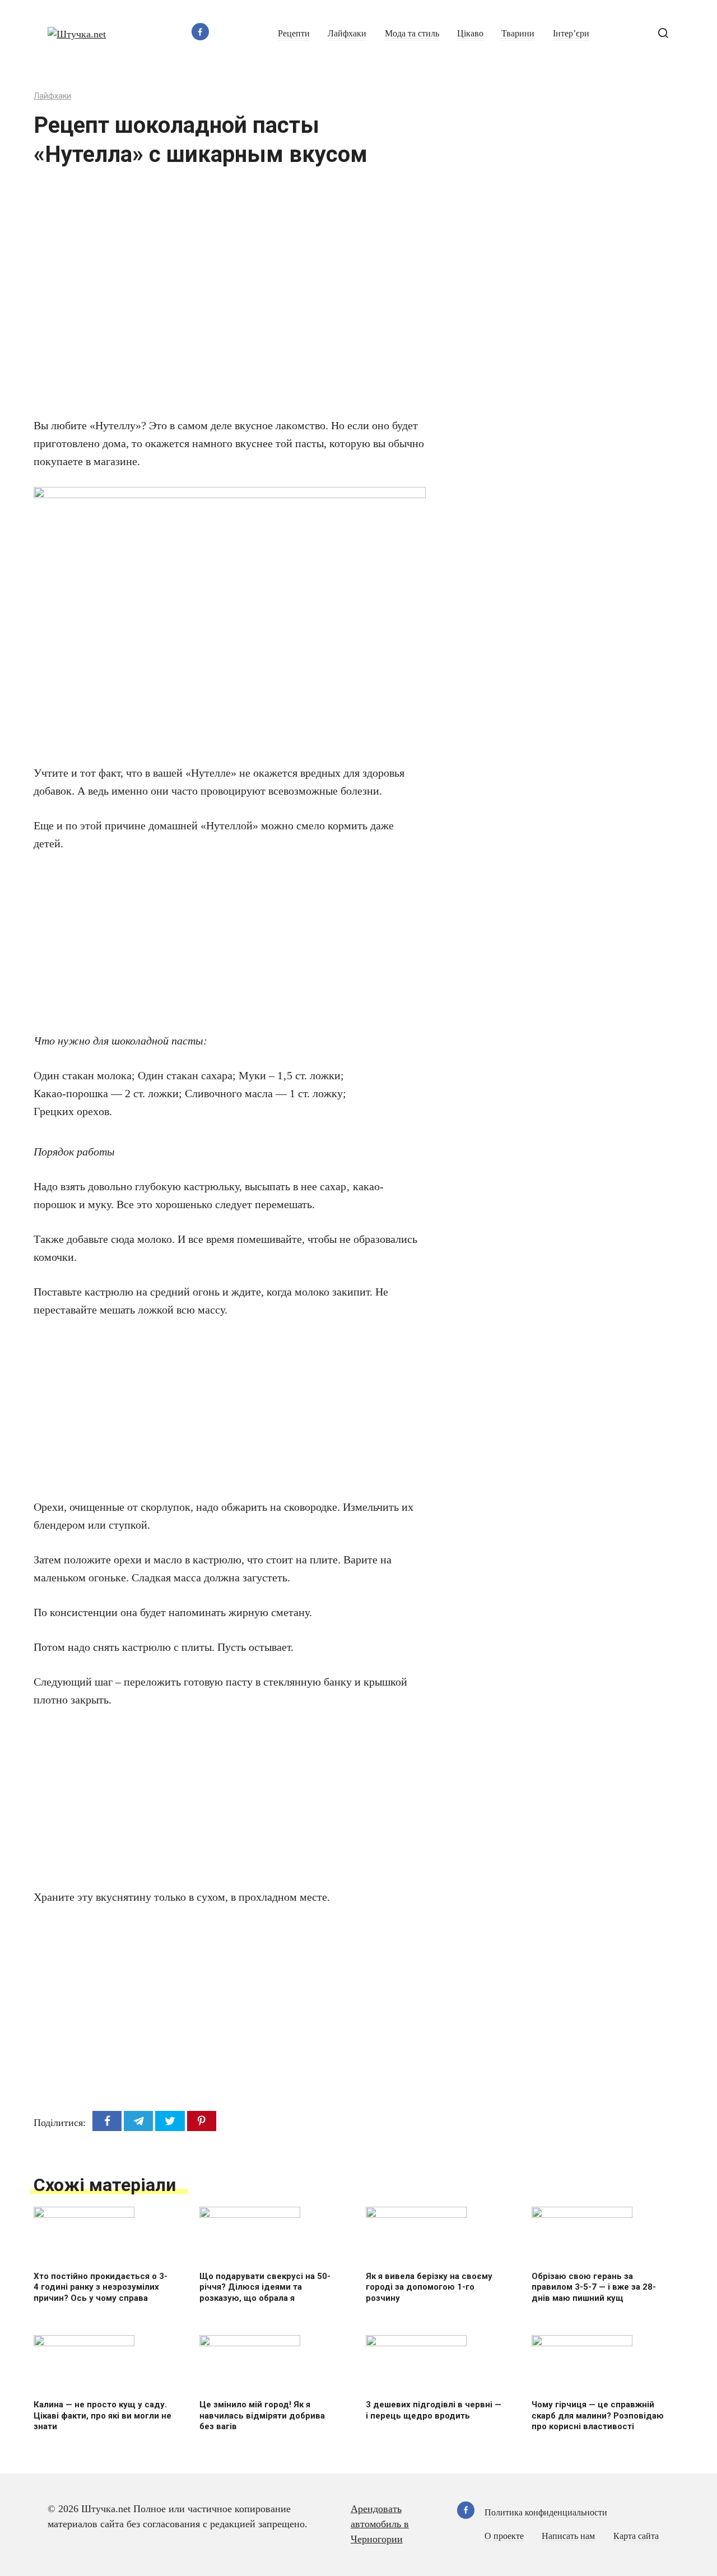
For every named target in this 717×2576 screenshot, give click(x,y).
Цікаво (470, 34)
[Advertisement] (196, 299)
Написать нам (568, 2536)
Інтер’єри (571, 34)
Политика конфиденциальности (546, 2513)
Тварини (518, 34)
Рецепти (294, 34)
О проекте (504, 2536)
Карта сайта (636, 2536)
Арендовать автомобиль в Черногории (380, 2524)
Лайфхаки (347, 34)
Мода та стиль (412, 34)
